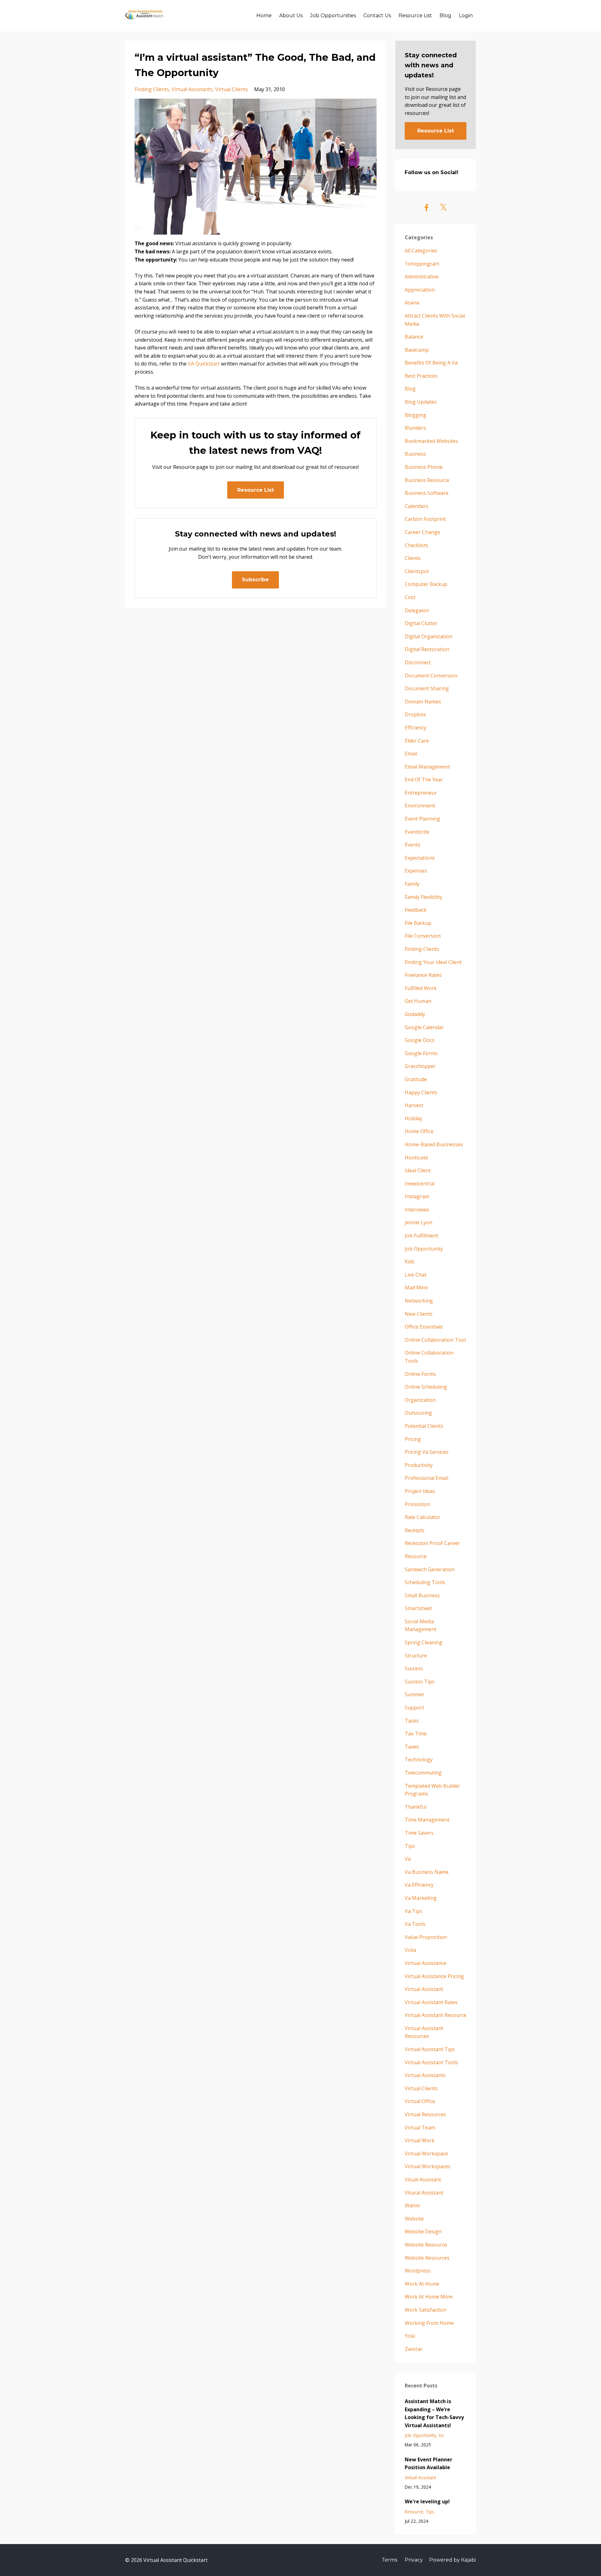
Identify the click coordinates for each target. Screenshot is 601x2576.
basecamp (417, 350)
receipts (415, 1530)
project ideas (420, 1491)
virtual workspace (426, 2154)
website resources (427, 2258)
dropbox (415, 714)
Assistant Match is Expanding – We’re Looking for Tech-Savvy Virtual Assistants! (434, 2413)
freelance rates (423, 975)
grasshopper (420, 1066)
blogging (416, 415)
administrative (422, 277)
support (414, 1708)
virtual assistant (424, 1989)
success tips (420, 1682)
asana (412, 303)
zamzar (414, 2349)
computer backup (426, 584)
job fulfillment (421, 1236)
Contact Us (377, 16)
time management (427, 1820)
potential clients (424, 1426)
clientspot (417, 571)
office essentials (424, 1327)
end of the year (424, 780)
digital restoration (427, 649)
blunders (415, 428)
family (412, 884)
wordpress (418, 2271)
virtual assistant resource (436, 2015)
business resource (427, 480)
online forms (420, 1374)
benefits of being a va (431, 363)
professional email (426, 1478)
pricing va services (427, 1452)
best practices (421, 376)
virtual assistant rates (431, 2002)
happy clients (421, 1092)
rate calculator (423, 1517)
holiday (414, 1118)
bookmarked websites (431, 441)
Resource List (415, 16)
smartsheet (418, 1608)
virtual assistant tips (430, 2049)
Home (264, 16)
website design (423, 2231)
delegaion (417, 610)
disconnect (418, 662)
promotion (417, 1504)
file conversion (423, 936)
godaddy (415, 1014)
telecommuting (423, 1773)
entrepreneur (421, 793)
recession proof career (432, 1543)
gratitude (416, 1079)
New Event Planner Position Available (429, 2464)
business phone (424, 467)
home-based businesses (434, 1144)
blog (410, 389)
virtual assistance (426, 1963)
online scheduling (426, 1387)
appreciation (420, 290)
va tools (415, 1924)
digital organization (429, 636)
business (415, 454)
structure (416, 1656)
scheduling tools (425, 1582)
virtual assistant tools (431, 2062)
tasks (412, 1721)
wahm (412, 2205)
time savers (419, 1833)
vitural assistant (424, 2193)
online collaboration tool (435, 1340)
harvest (414, 1105)
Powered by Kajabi (452, 2560)
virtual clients (231, 89)
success (414, 1668)
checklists (416, 545)
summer (415, 1694)
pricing (413, 1439)
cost (410, 597)
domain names (423, 702)
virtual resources (425, 2114)
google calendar (424, 1027)
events (413, 845)
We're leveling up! (427, 2501)
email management (427, 767)
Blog (445, 16)
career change (422, 532)
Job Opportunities (333, 16)
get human (418, 1001)
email (411, 754)
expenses (416, 871)
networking (419, 1301)
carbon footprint (425, 519)
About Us (291, 16)
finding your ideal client (433, 962)
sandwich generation (430, 1569)
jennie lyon (419, 1222)
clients (413, 558)
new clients (419, 1314)
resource (416, 1556)
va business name (427, 1872)
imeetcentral (420, 1184)
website (414, 2219)
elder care (417, 741)
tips (410, 1846)
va (408, 1859)
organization (420, 1400)
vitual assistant (423, 2179)
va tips (414, 1911)
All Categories (421, 251)
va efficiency (419, 1885)
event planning (422, 819)
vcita (410, 1950)
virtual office (420, 2101)
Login (466, 16)
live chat (416, 1275)
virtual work (420, 2140)
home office (419, 1131)
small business (422, 1595)
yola (410, 2336)
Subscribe (255, 580)
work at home (422, 2284)
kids (410, 1262)
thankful (416, 1807)
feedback (416, 910)
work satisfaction (426, 2310)
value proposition (426, 1937)
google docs (420, 1040)
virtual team (420, 2128)
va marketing (421, 1898)
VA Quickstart (204, 364)
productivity (419, 1465)
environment (420, 806)
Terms (389, 2560)
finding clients (152, 89)
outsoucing (418, 1413)
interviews (417, 1210)
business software (427, 493)
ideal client (418, 1170)
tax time (416, 1734)
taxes (412, 1747)
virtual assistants (192, 89)
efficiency (416, 728)
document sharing (427, 688)
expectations (420, 858)
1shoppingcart (422, 264)
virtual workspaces (428, 2166)
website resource (426, 2245)
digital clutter (421, 623)
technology (419, 1760)
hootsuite (416, 1158)
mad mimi (416, 1288)
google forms (421, 1053)
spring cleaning (424, 1642)
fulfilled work (421, 988)
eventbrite (417, 832)
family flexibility (424, 897)
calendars (416, 506)
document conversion (431, 676)
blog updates (421, 402)
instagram (417, 1196)
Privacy (414, 2560)
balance (414, 337)
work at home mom (429, 2297)
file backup (418, 923)
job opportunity (424, 1249)
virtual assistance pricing (434, 1976)
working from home (429, 2323)
